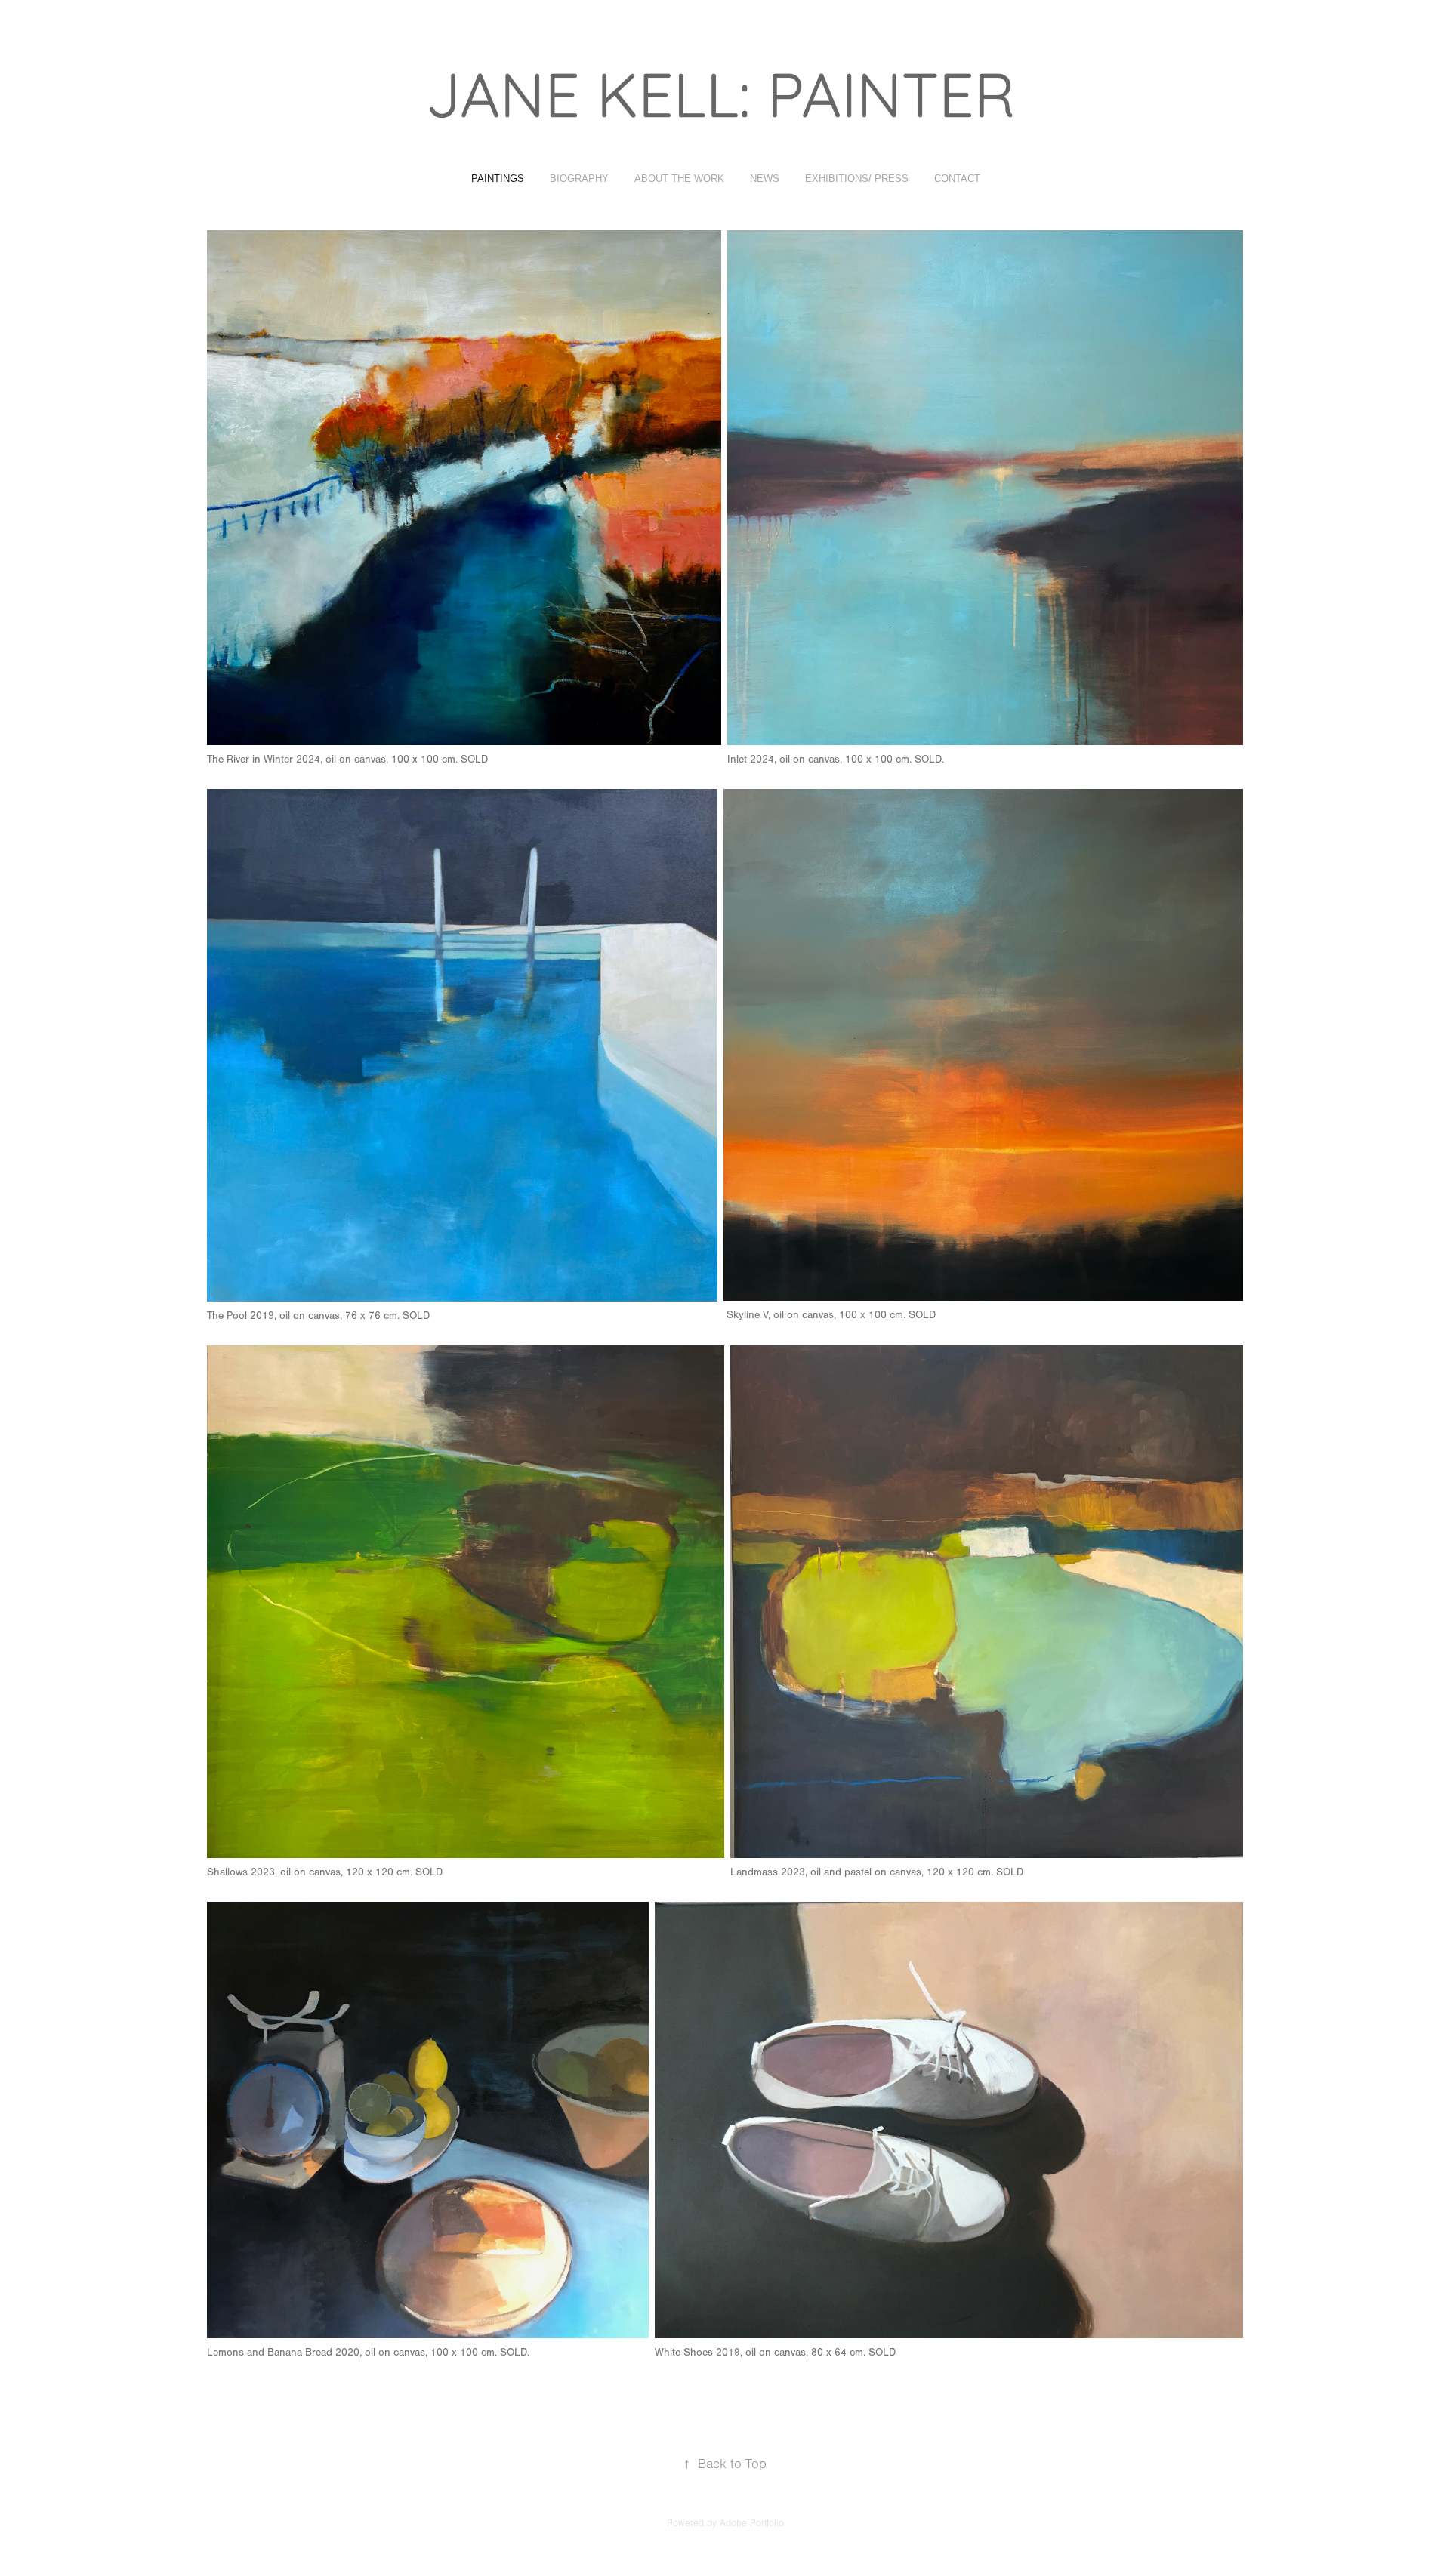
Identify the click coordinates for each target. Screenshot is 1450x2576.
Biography (579, 179)
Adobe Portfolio (752, 2523)
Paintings (498, 179)
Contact (957, 179)
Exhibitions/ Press (857, 179)
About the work (679, 179)
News (765, 179)
